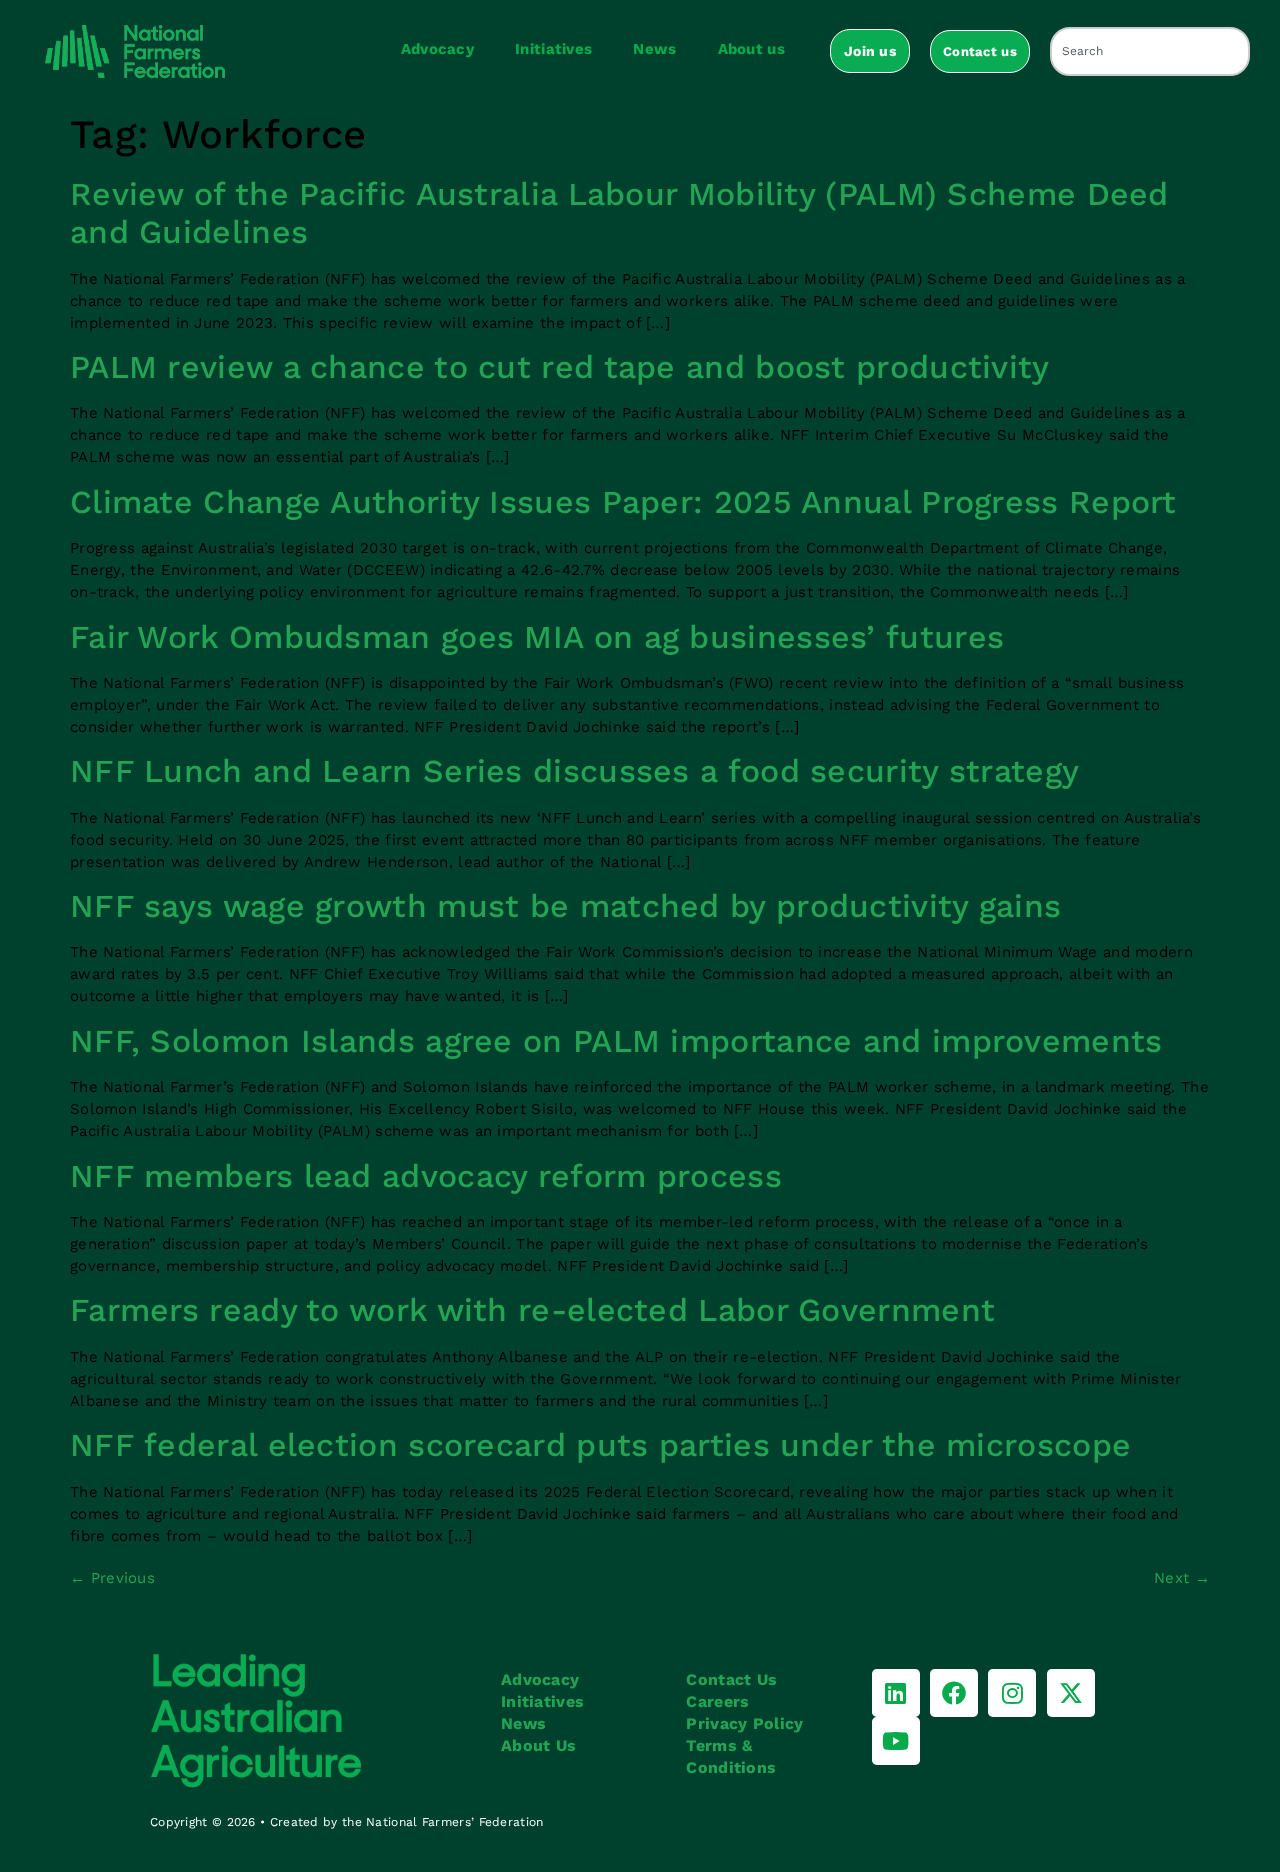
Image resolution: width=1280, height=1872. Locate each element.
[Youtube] (896, 1741)
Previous (112, 1578)
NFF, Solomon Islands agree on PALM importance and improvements (616, 1041)
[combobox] (1150, 51)
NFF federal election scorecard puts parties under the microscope (600, 1445)
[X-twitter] (1071, 1693)
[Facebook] (954, 1693)
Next (1182, 1578)
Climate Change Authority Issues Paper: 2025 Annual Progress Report (623, 502)
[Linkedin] (896, 1693)
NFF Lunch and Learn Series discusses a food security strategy (574, 771)
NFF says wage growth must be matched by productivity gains (565, 906)
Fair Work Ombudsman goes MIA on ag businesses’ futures (537, 637)
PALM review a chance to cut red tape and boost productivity (560, 367)
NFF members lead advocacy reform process (426, 1176)
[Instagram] (1012, 1693)
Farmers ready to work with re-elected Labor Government (532, 1310)
